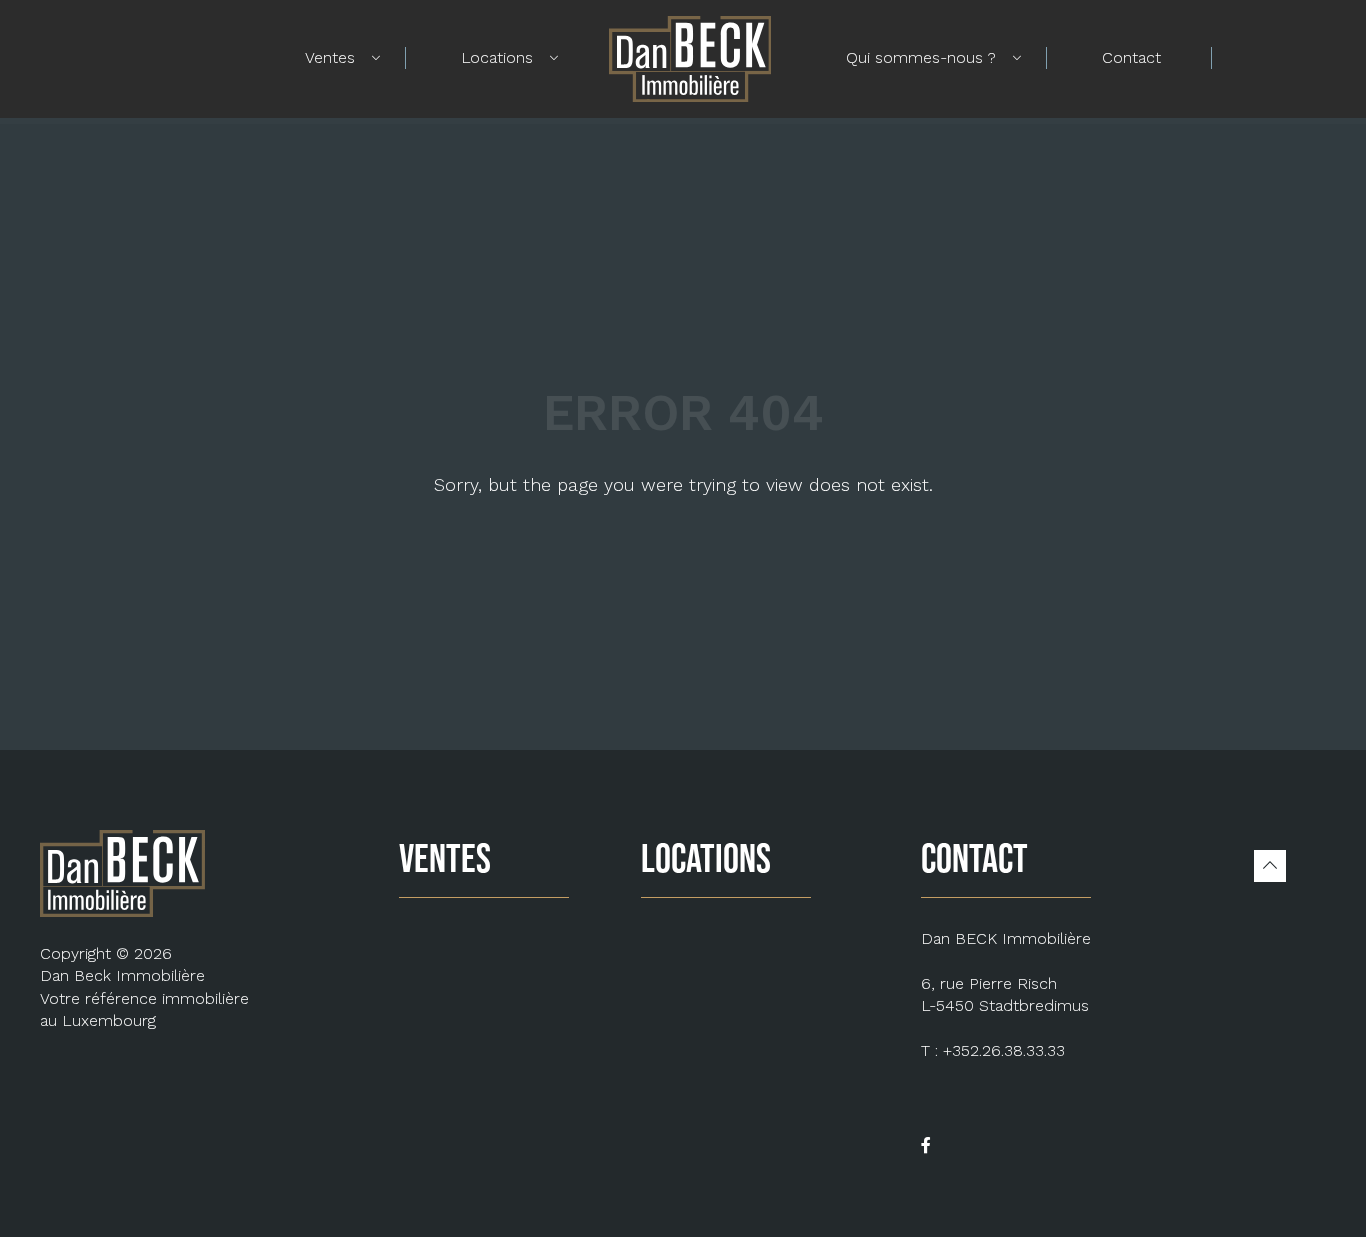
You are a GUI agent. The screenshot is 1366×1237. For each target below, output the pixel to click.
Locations (497, 57)
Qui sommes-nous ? (921, 57)
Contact (1131, 57)
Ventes (330, 57)
